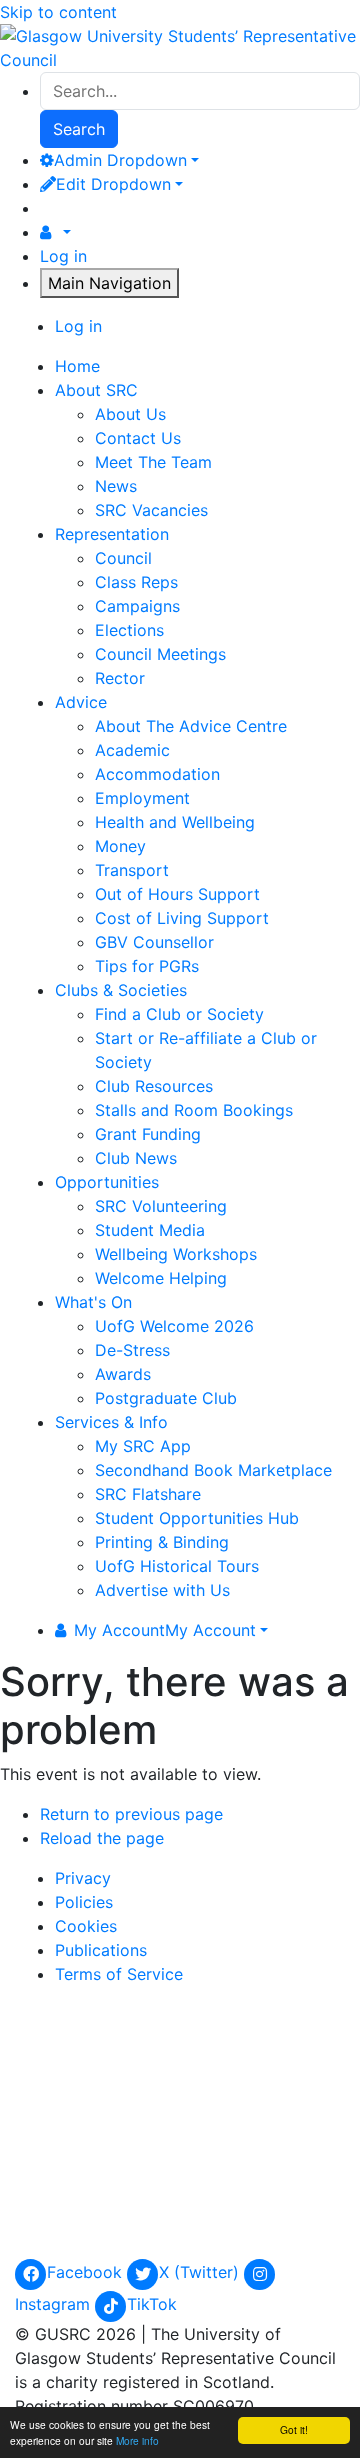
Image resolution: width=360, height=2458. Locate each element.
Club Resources (154, 1086)
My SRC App (143, 1446)
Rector (120, 678)
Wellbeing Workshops (176, 1254)
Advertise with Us (162, 1590)
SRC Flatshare (148, 1494)
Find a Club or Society (179, 1014)
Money (120, 846)
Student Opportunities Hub (197, 1518)
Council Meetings (160, 654)
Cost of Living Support (182, 918)
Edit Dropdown (113, 184)
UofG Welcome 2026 (174, 1326)
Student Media (150, 1230)
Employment (142, 798)
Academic (132, 750)
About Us (130, 414)
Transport (132, 870)
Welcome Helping (161, 1278)
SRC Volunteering (161, 1206)
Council (123, 558)
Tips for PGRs (147, 966)
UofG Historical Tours (177, 1566)
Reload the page (102, 1838)
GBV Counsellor (154, 942)
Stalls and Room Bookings (194, 1110)
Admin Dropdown (120, 160)
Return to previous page (131, 1814)
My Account (165, 1630)
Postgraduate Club (166, 1398)
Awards (123, 1374)
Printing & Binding (162, 1542)
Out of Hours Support (177, 894)
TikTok (152, 2304)
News (116, 486)
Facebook (87, 2272)
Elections (129, 630)
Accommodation (157, 774)
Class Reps (136, 582)
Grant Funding (148, 1134)
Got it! (294, 2429)
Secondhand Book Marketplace (213, 1470)
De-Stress (132, 1350)
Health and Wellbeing (175, 822)
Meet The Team (153, 462)
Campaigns (137, 606)
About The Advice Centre (191, 726)
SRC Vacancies (151, 510)
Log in (63, 256)
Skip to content (58, 12)
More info (137, 2440)
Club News (136, 1158)
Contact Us (138, 438)
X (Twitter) (201, 2272)
